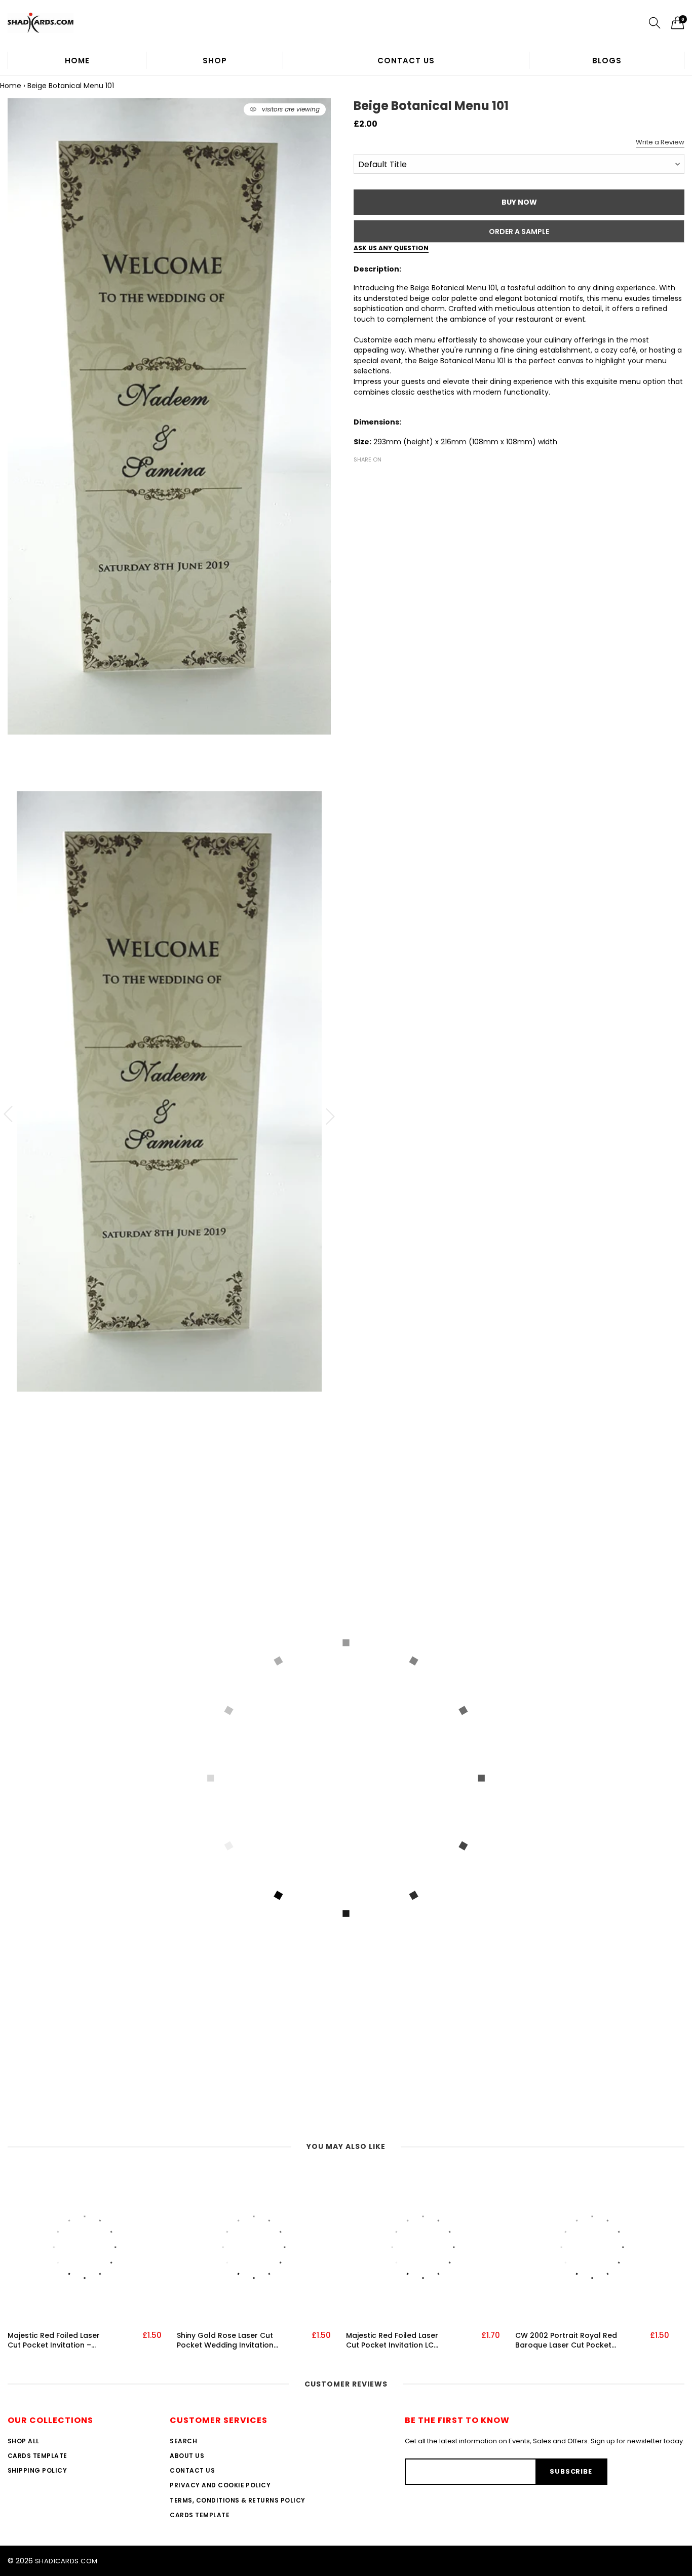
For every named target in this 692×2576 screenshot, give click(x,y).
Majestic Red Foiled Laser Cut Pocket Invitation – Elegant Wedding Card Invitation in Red (54, 2341)
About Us (187, 2456)
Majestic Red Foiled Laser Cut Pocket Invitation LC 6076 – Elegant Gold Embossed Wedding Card (393, 2341)
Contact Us (406, 61)
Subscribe (571, 2471)
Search (183, 2441)
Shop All (24, 2441)
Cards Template (37, 2456)
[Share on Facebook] (360, 477)
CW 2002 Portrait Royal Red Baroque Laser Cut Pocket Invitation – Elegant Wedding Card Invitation (566, 2341)
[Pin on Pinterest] (390, 477)
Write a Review (660, 142)
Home (77, 61)
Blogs (607, 61)
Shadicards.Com (66, 2561)
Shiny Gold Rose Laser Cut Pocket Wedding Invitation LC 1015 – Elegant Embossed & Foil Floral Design (228, 2341)
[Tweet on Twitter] (375, 477)
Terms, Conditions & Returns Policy (237, 2500)
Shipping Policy (37, 2470)
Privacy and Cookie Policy (220, 2485)
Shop (215, 61)
